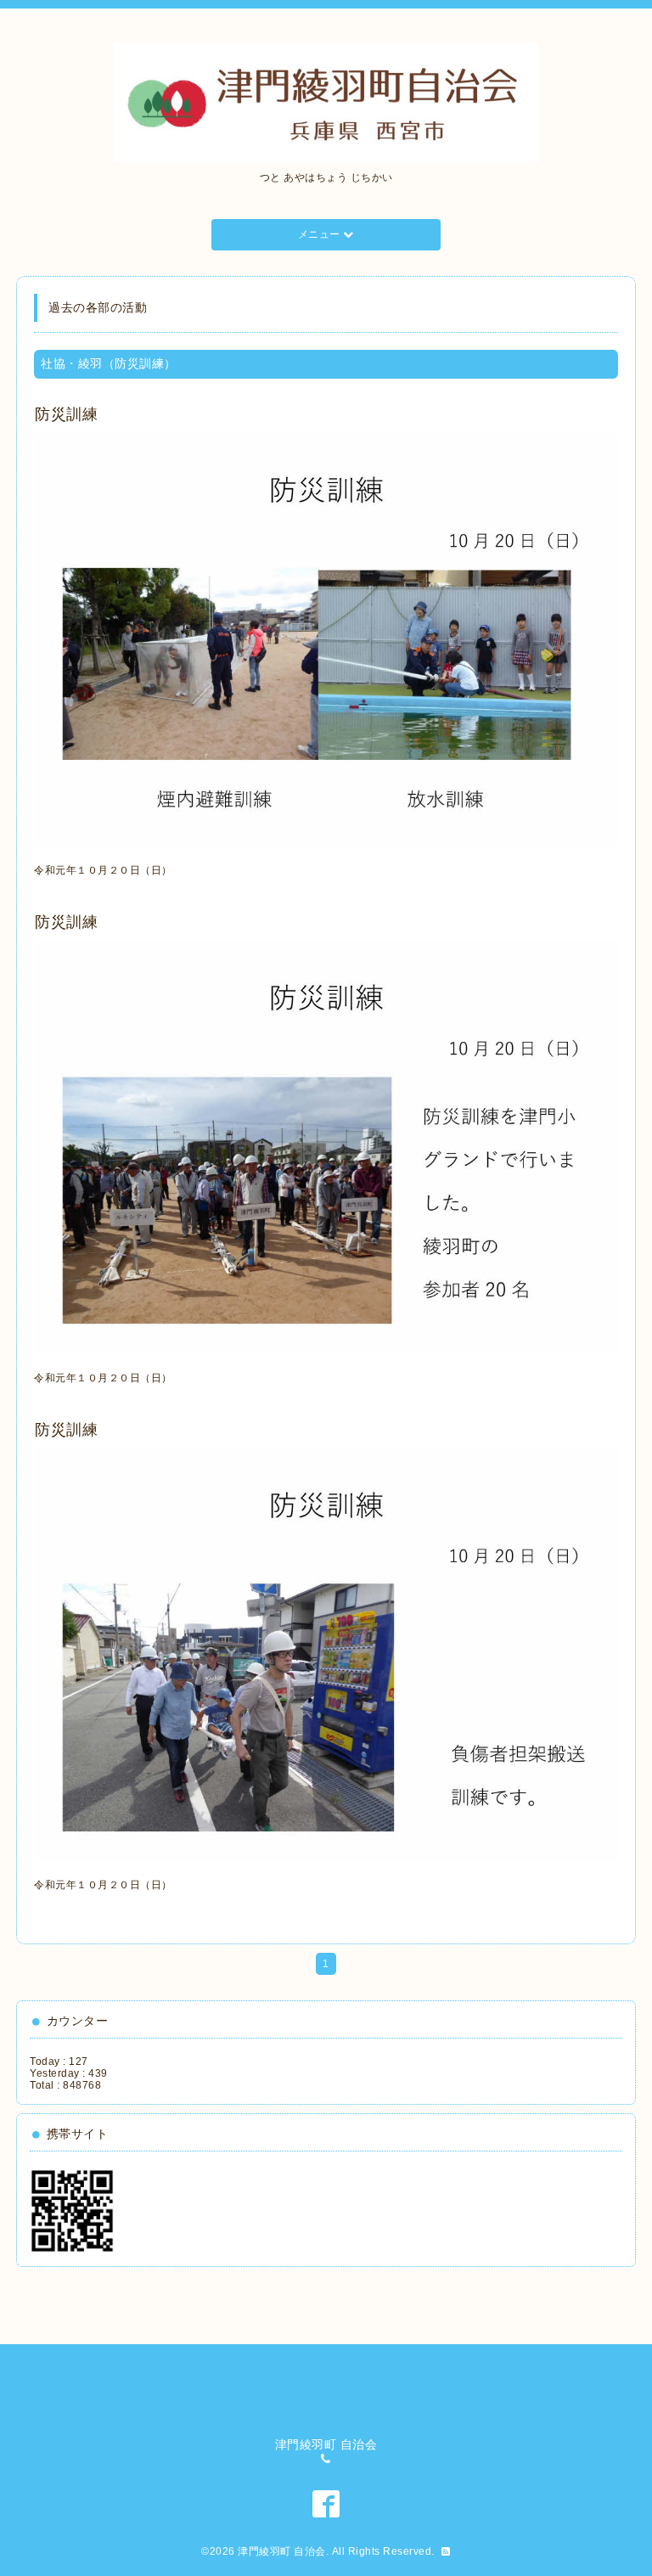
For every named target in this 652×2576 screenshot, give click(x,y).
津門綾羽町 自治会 (282, 2551)
